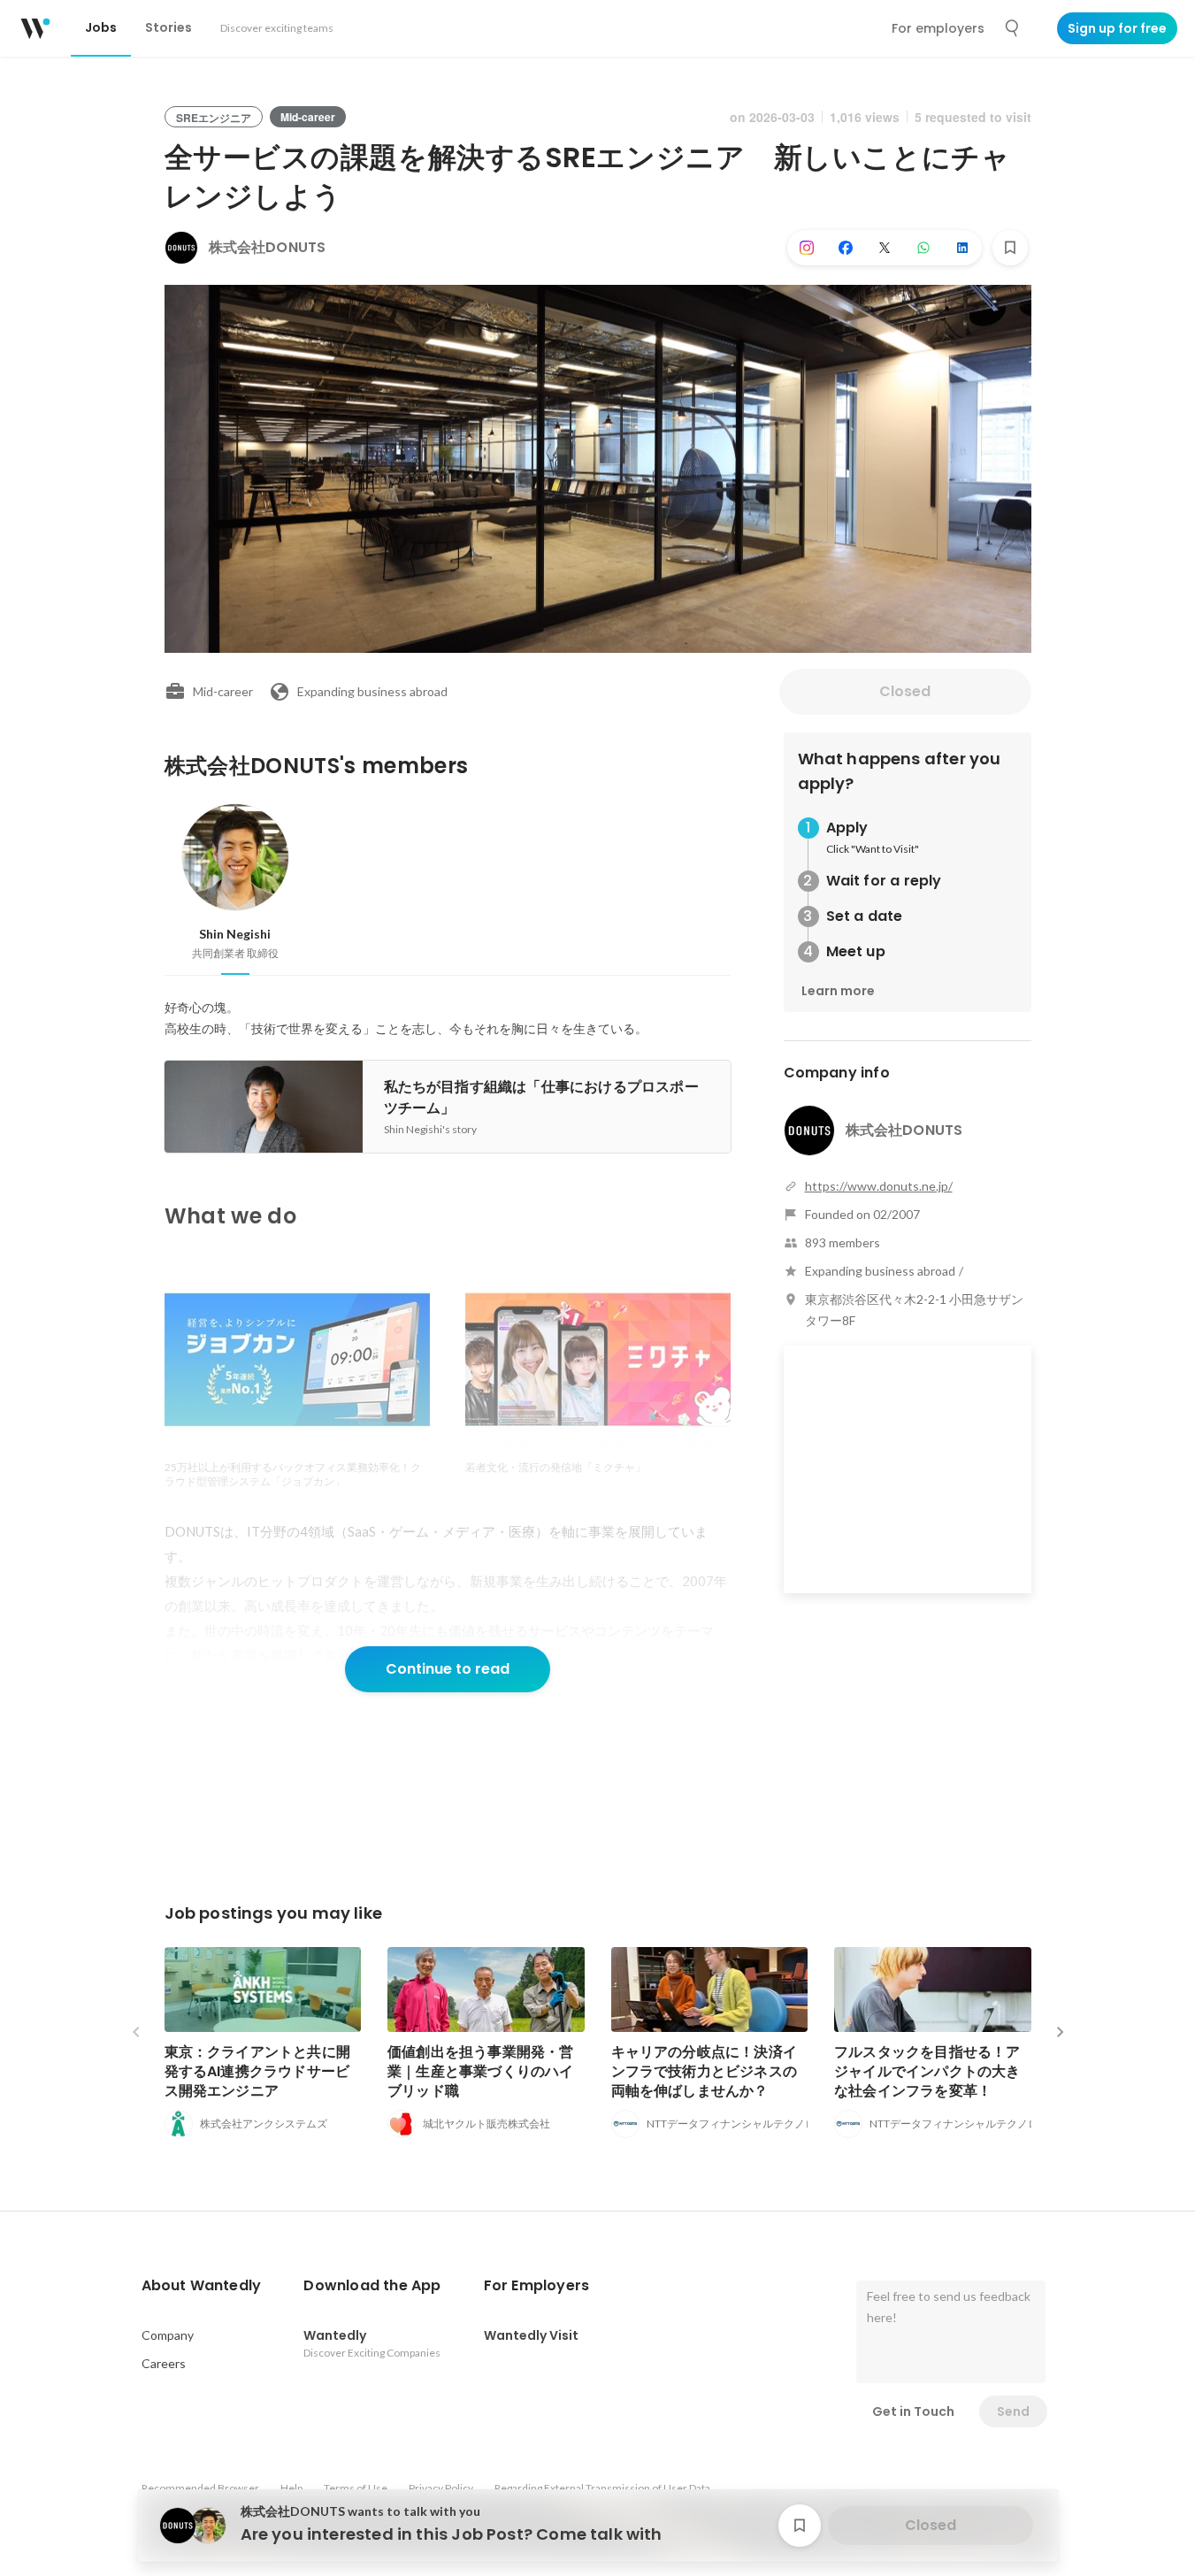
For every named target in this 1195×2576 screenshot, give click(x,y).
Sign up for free (1117, 28)
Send (1013, 2411)
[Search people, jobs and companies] (1013, 28)
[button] (202, 2286)
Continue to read (448, 1669)
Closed (905, 691)
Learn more (838, 991)
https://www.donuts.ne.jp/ (879, 1186)
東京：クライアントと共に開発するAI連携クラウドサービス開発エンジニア (258, 2071)
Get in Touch (913, 2411)
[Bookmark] (1010, 248)
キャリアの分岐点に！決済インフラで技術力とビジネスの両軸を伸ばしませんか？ (705, 2071)
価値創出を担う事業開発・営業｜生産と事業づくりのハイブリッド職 (481, 2071)
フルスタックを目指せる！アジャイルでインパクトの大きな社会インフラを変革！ (927, 2071)
